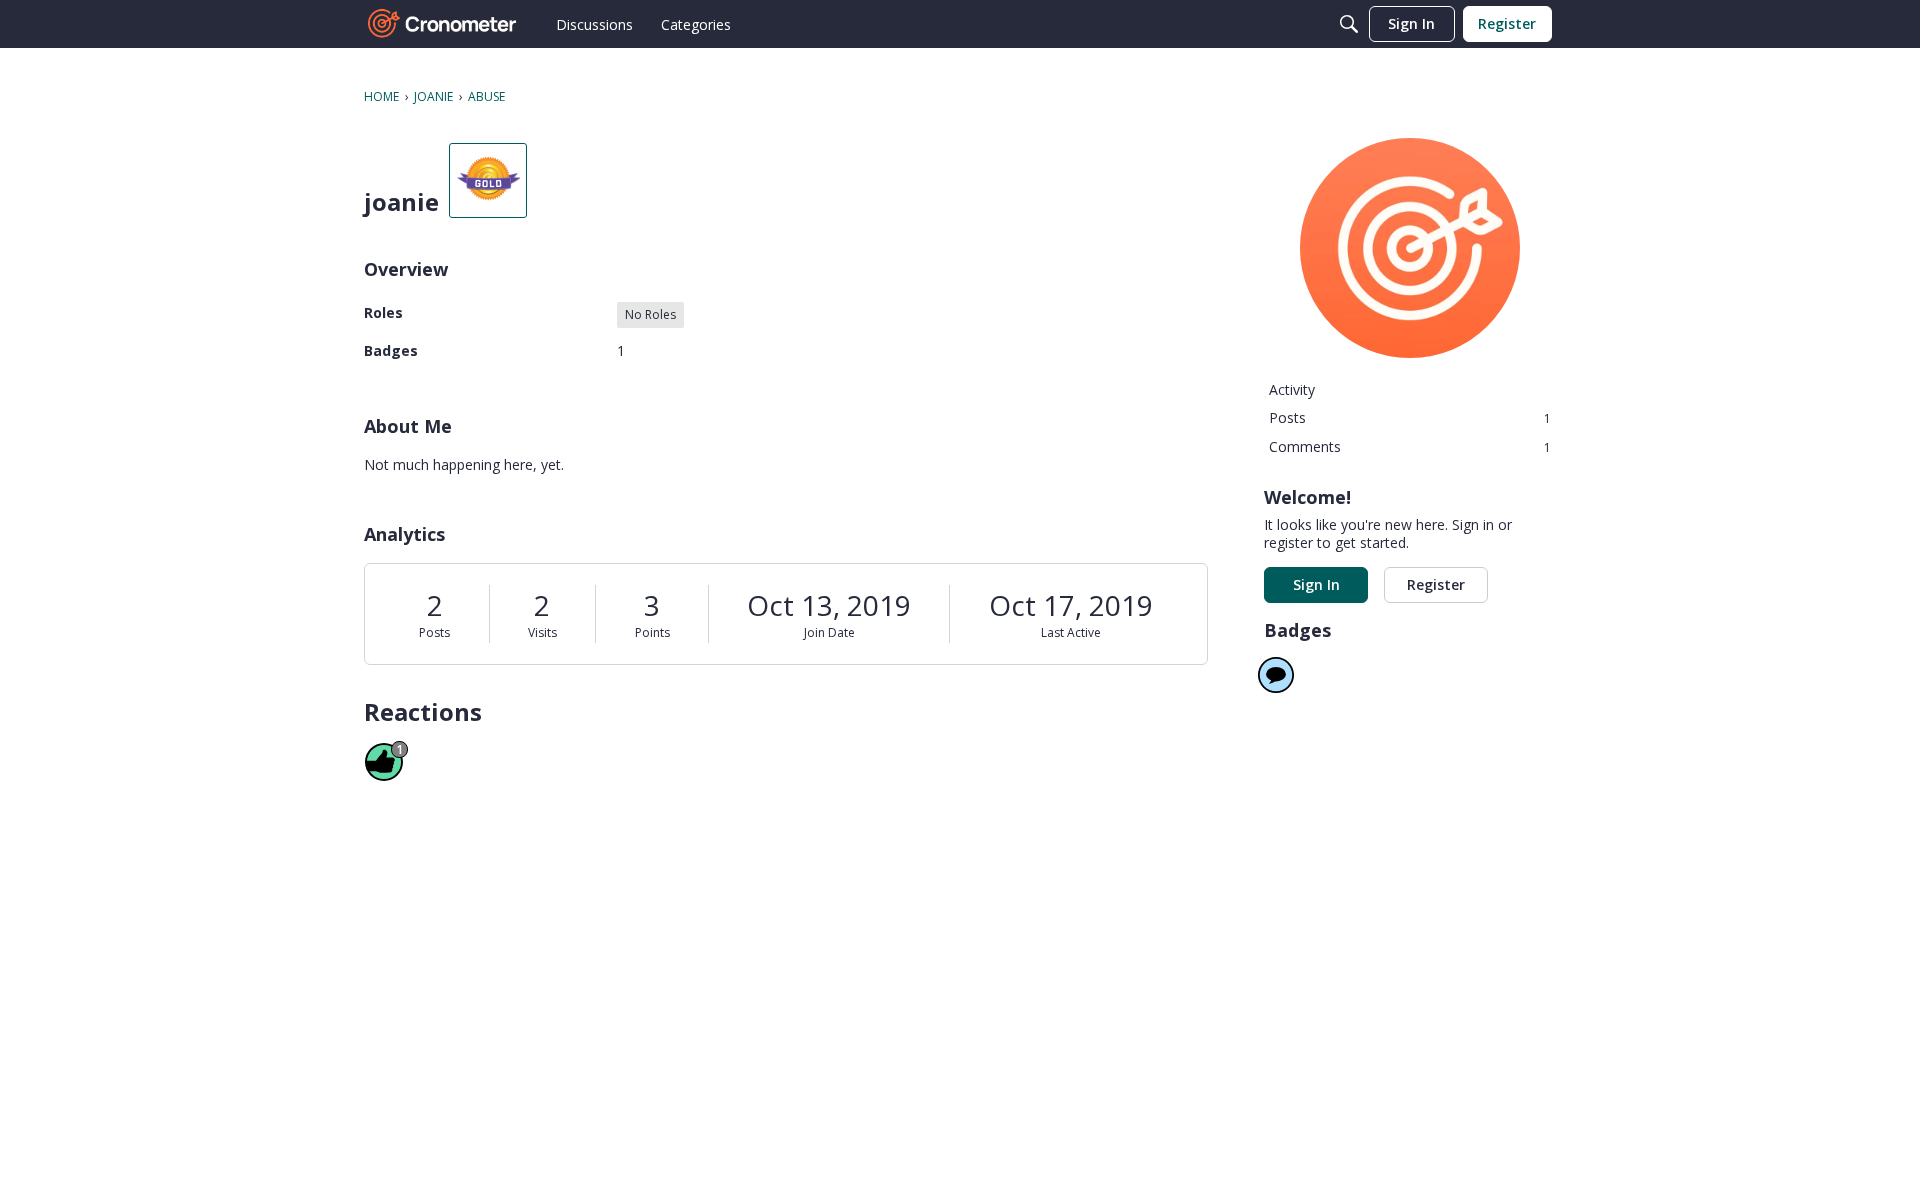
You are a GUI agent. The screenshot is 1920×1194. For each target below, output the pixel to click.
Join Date (829, 632)
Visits (542, 632)
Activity (1292, 389)
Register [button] (1436, 584)
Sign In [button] (1316, 584)
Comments (1410, 446)
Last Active (1071, 632)
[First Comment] (1276, 675)
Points (652, 632)
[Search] (1349, 24)
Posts (434, 632)
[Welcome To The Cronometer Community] (443, 24)
